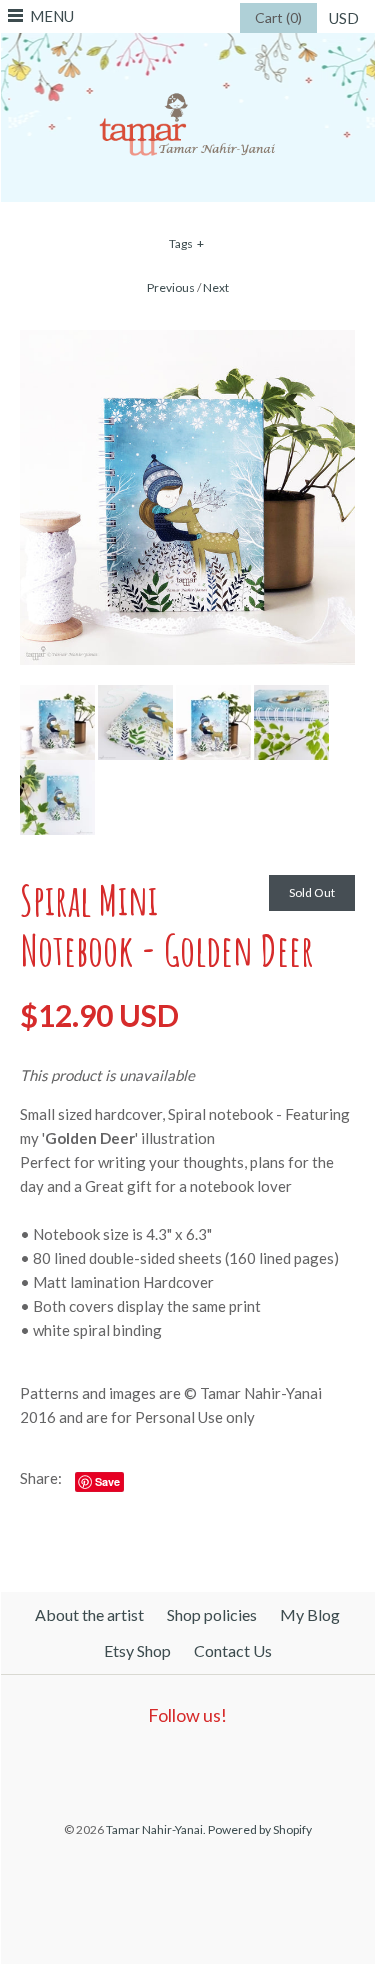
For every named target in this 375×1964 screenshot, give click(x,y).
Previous (171, 287)
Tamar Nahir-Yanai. (156, 1829)
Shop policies (212, 1614)
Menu (52, 16)
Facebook (136, 1766)
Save (107, 1481)
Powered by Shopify (260, 1829)
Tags (187, 243)
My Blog (310, 1614)
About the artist (89, 1614)
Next (216, 287)
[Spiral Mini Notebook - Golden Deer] (187, 342)
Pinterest (182, 1766)
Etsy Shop (137, 1650)
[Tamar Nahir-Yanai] (188, 45)
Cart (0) (278, 17)
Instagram (228, 1766)
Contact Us (233, 1650)
